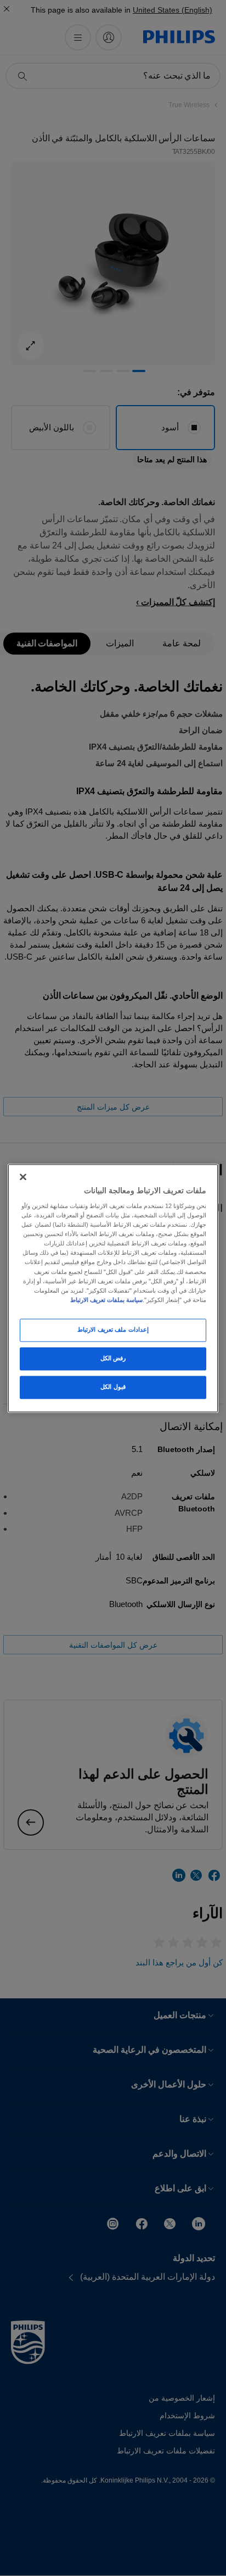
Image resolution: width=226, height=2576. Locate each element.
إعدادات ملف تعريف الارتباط (113, 1329)
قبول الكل (113, 1387)
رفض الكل (113, 1358)
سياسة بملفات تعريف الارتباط (106, 1300)
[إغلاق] (23, 1177)
